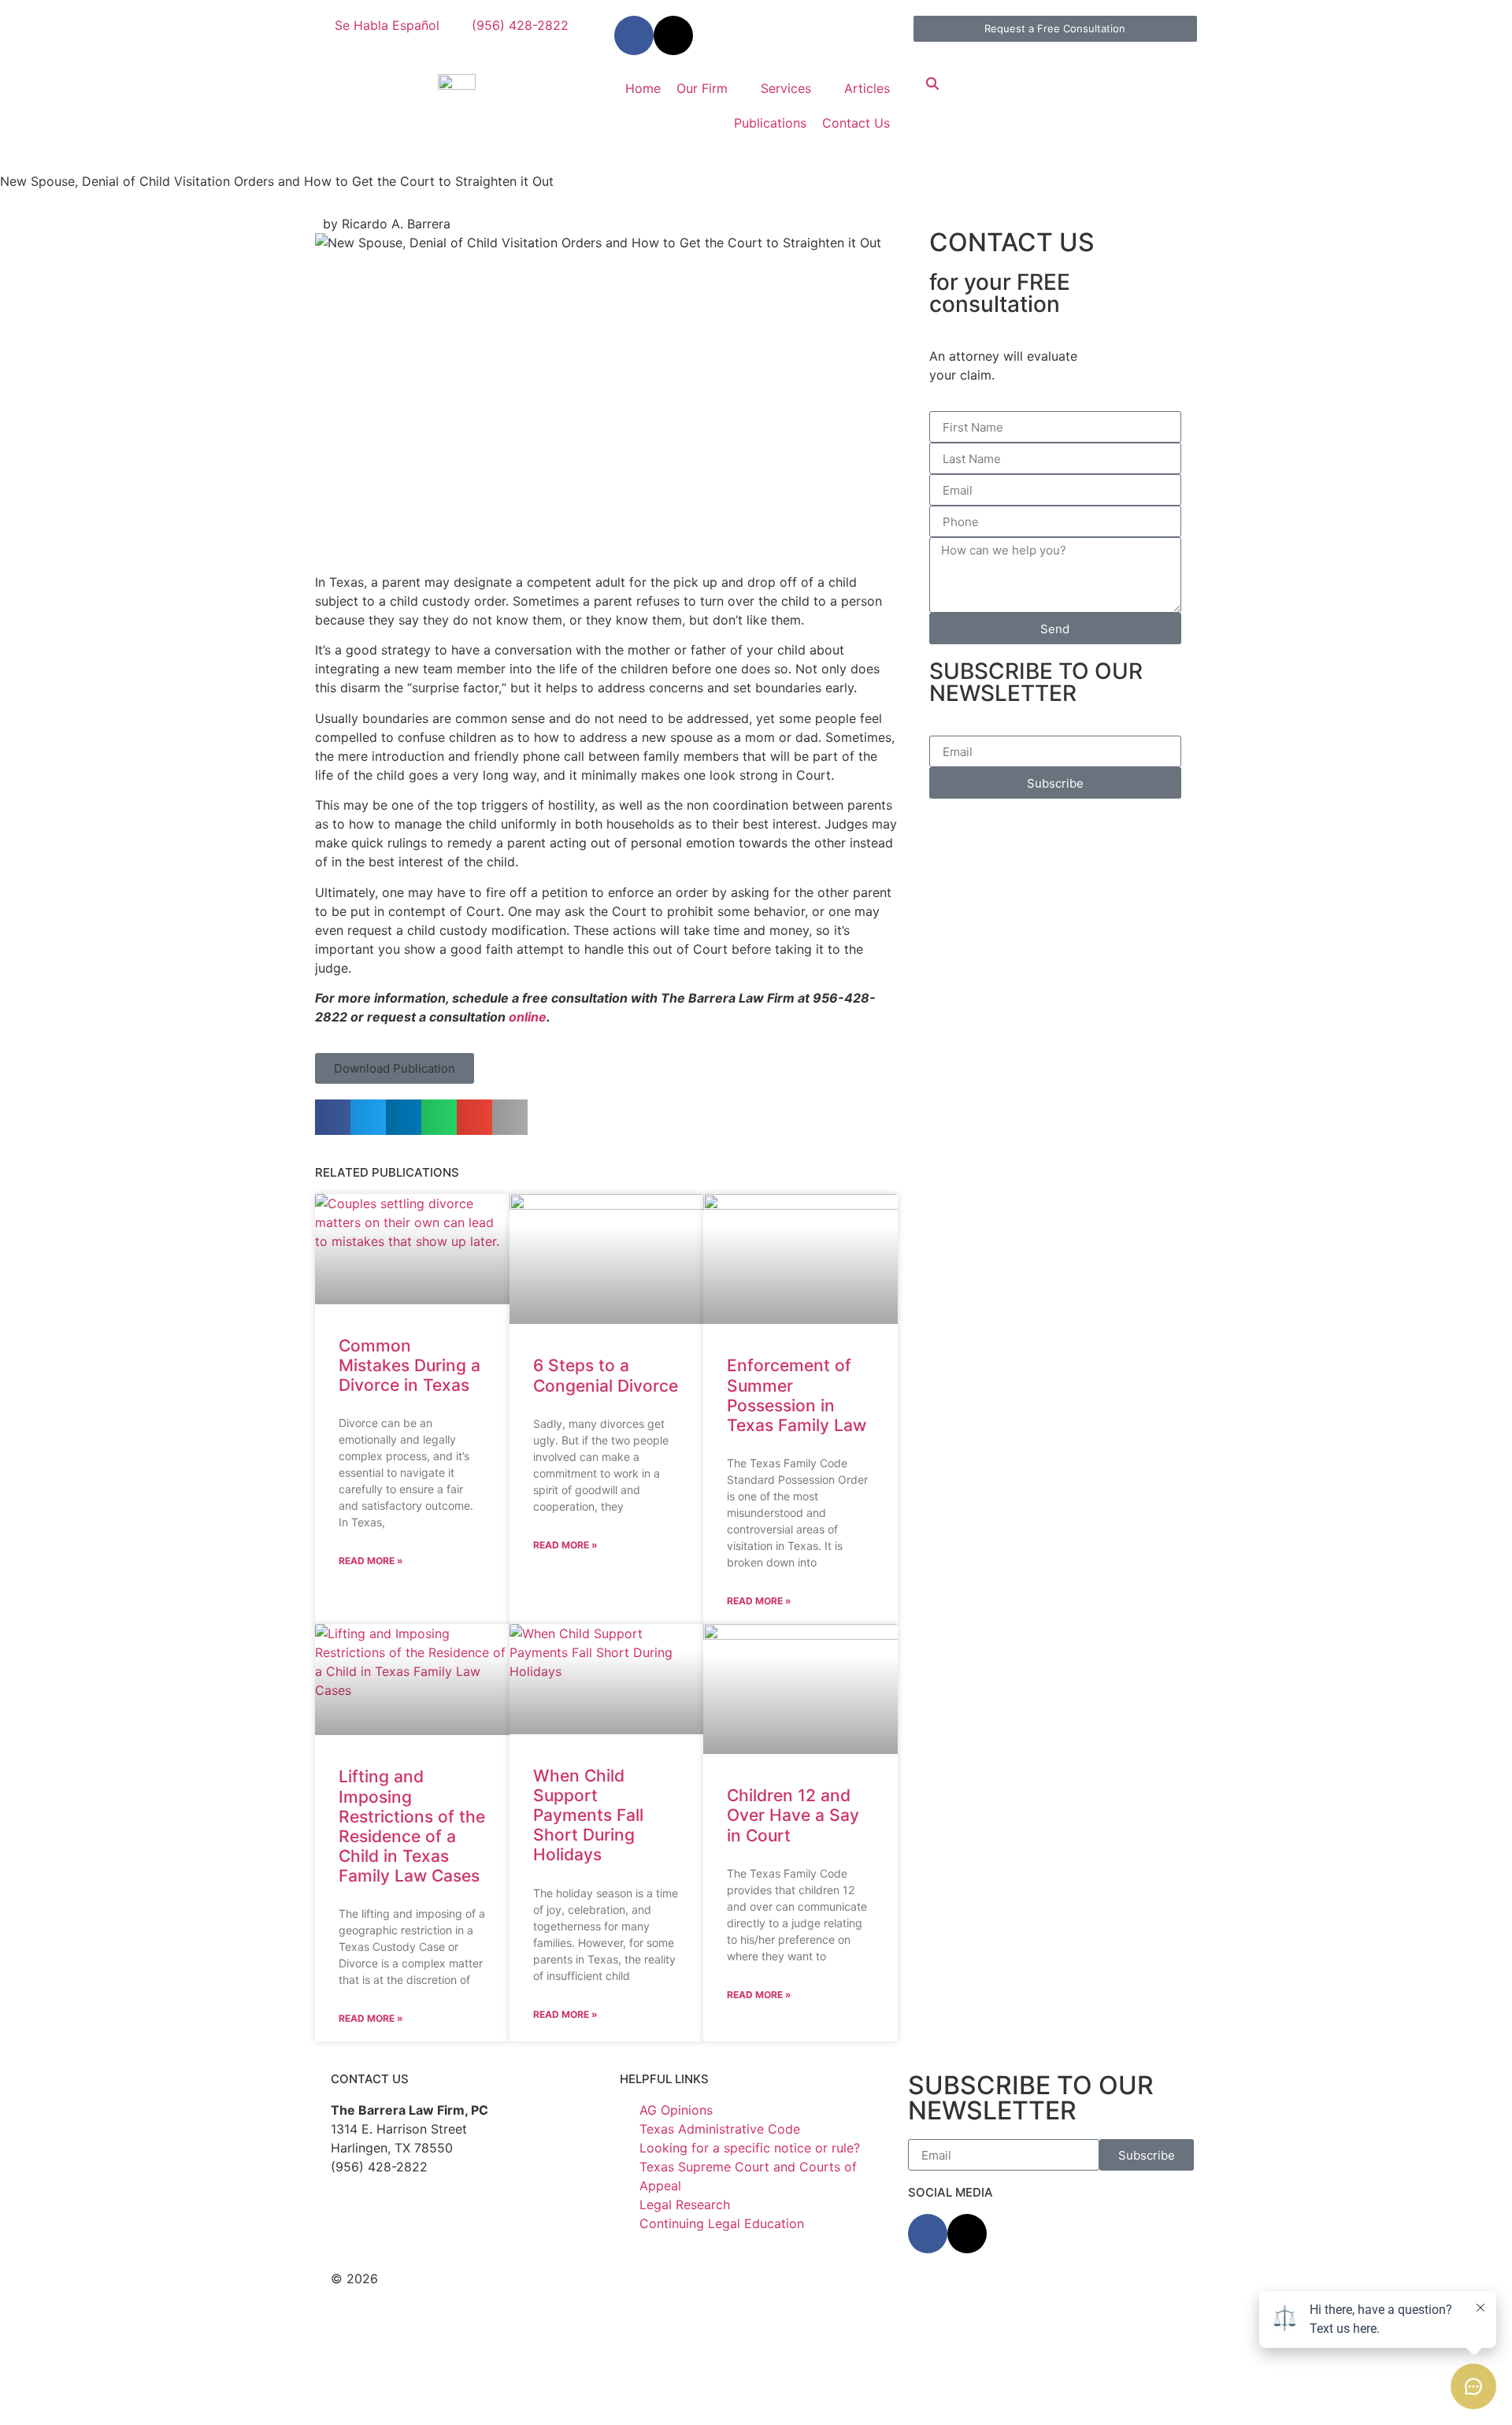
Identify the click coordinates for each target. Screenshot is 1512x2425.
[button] (395, 1068)
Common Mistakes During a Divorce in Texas (409, 1365)
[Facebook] (928, 2234)
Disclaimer (591, 2279)
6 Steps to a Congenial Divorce (606, 1375)
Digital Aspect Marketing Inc (575, 2297)
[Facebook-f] (634, 35)
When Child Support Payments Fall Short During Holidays (588, 1815)
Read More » (371, 1561)
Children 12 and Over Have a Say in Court (793, 1815)
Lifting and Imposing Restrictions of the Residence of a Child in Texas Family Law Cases (412, 1826)
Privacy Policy (676, 2279)
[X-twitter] (673, 35)
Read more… (801, 2392)
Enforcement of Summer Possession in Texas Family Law (797, 1395)
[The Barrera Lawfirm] (457, 80)
